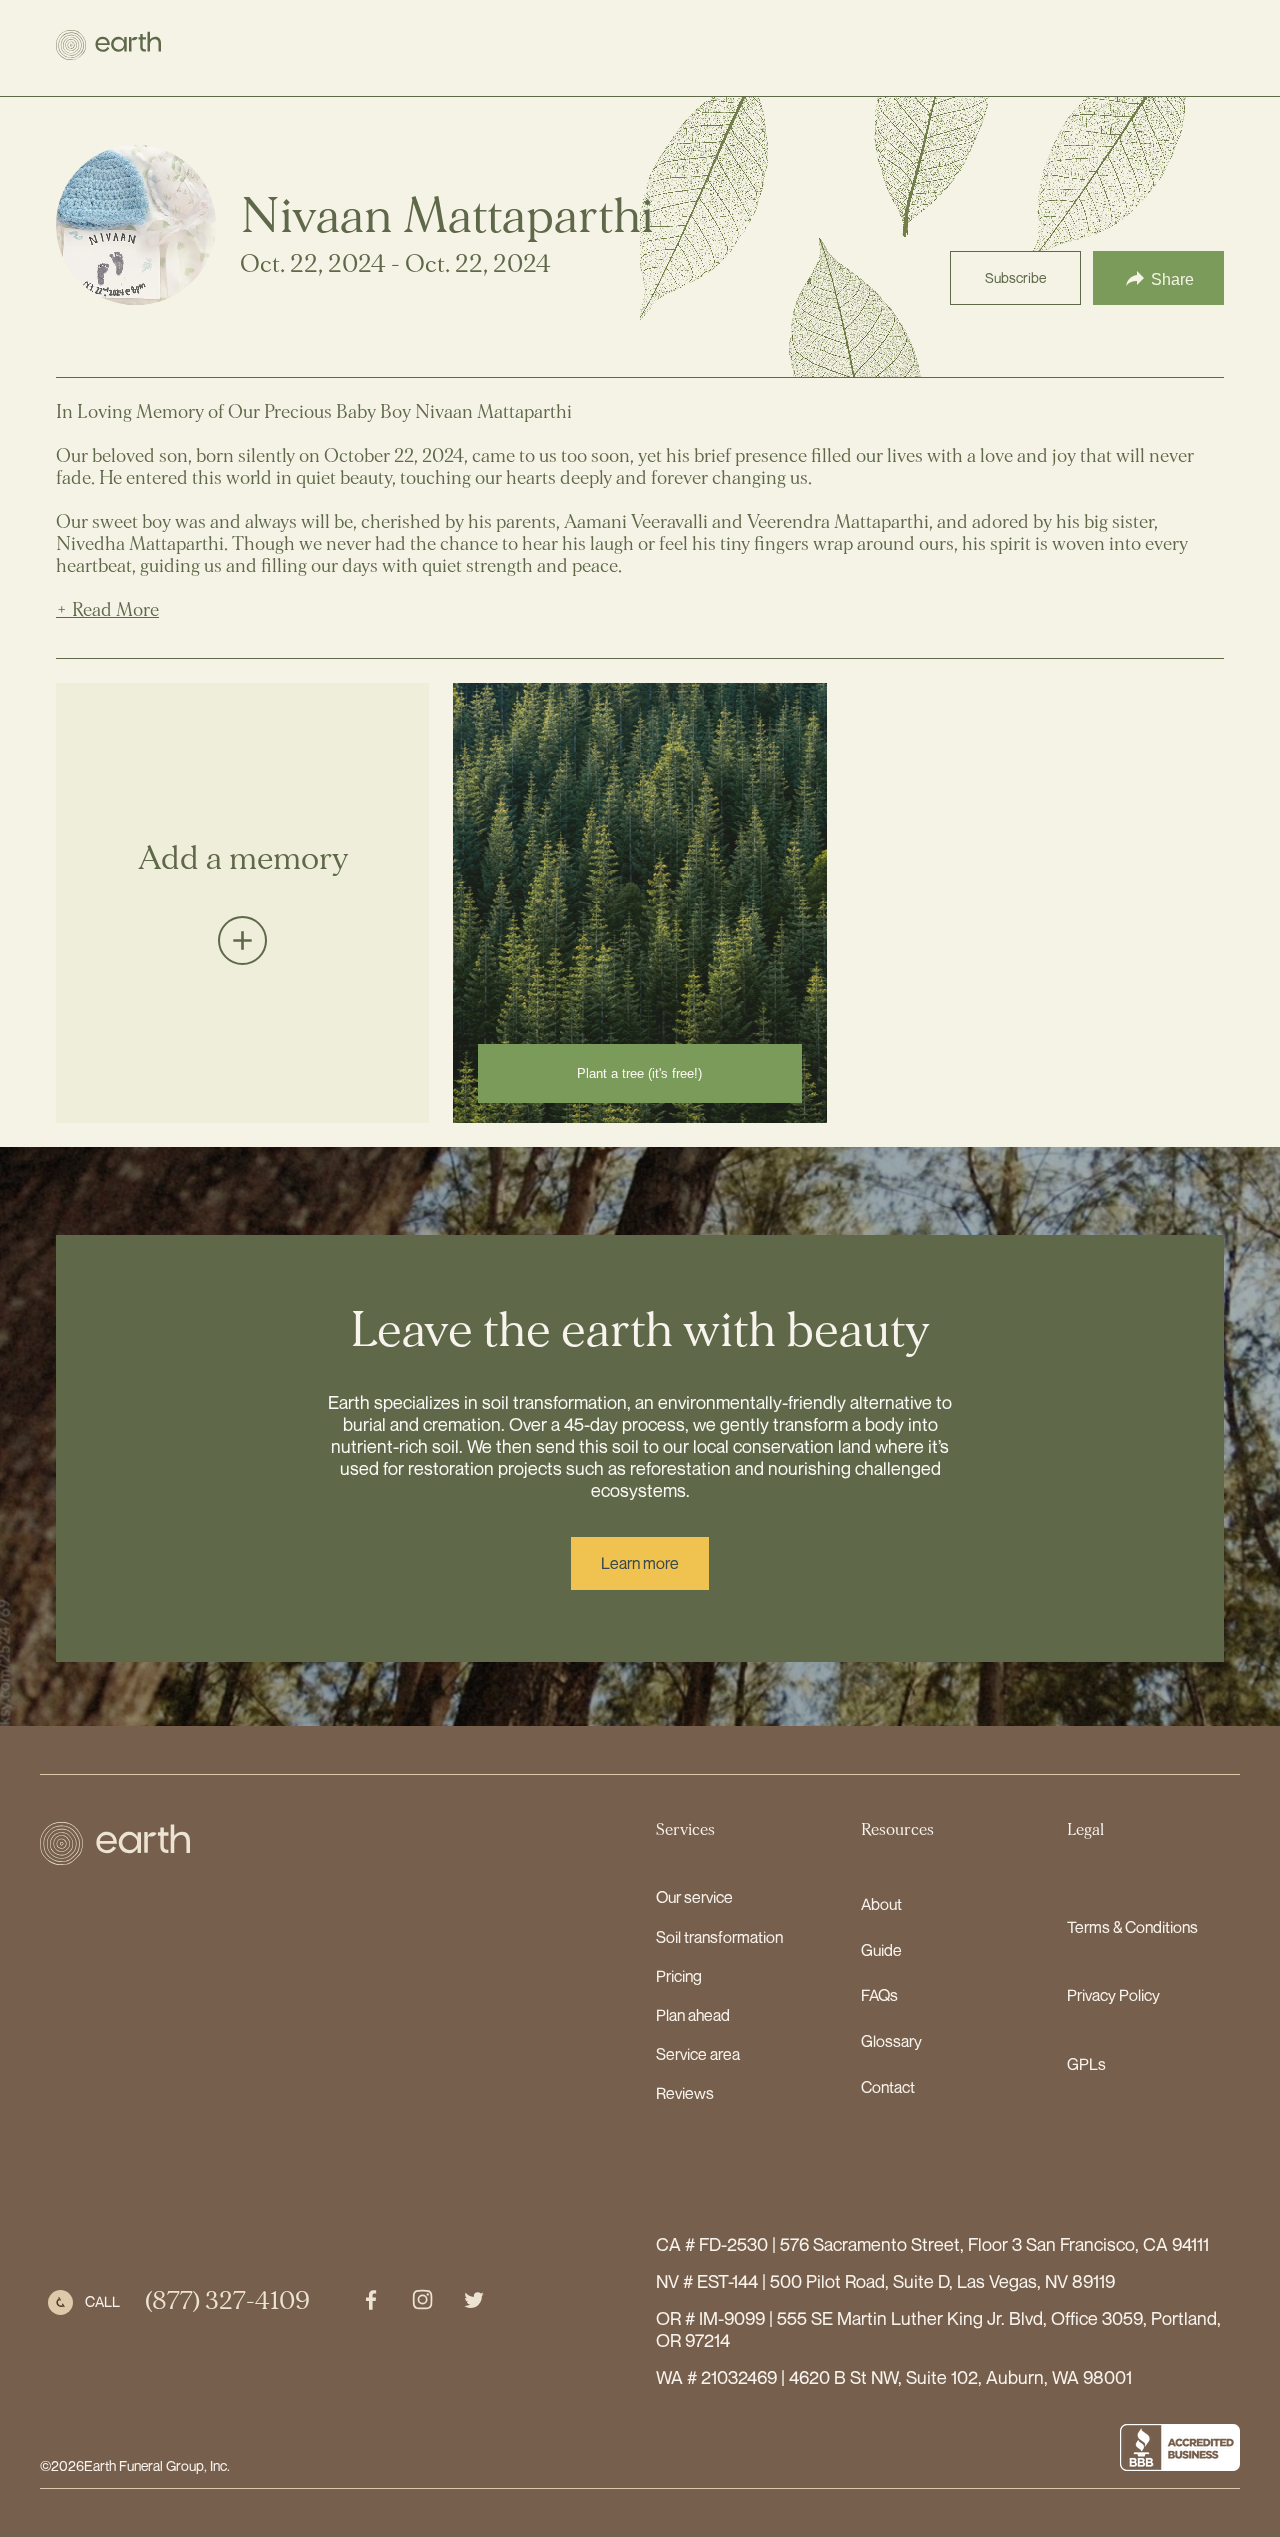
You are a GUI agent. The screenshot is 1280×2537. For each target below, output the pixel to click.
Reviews (685, 2093)
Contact (888, 2087)
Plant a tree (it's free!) (639, 1073)
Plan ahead (693, 2015)
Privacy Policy (1113, 1995)
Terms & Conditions (1132, 1927)
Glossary (891, 2041)
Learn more (640, 1563)
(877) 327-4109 (227, 2301)
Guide (881, 1950)
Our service (694, 1897)
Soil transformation (719, 1937)
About (881, 1904)
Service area (698, 2054)
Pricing (679, 1976)
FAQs (879, 1995)
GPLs (1086, 2064)
